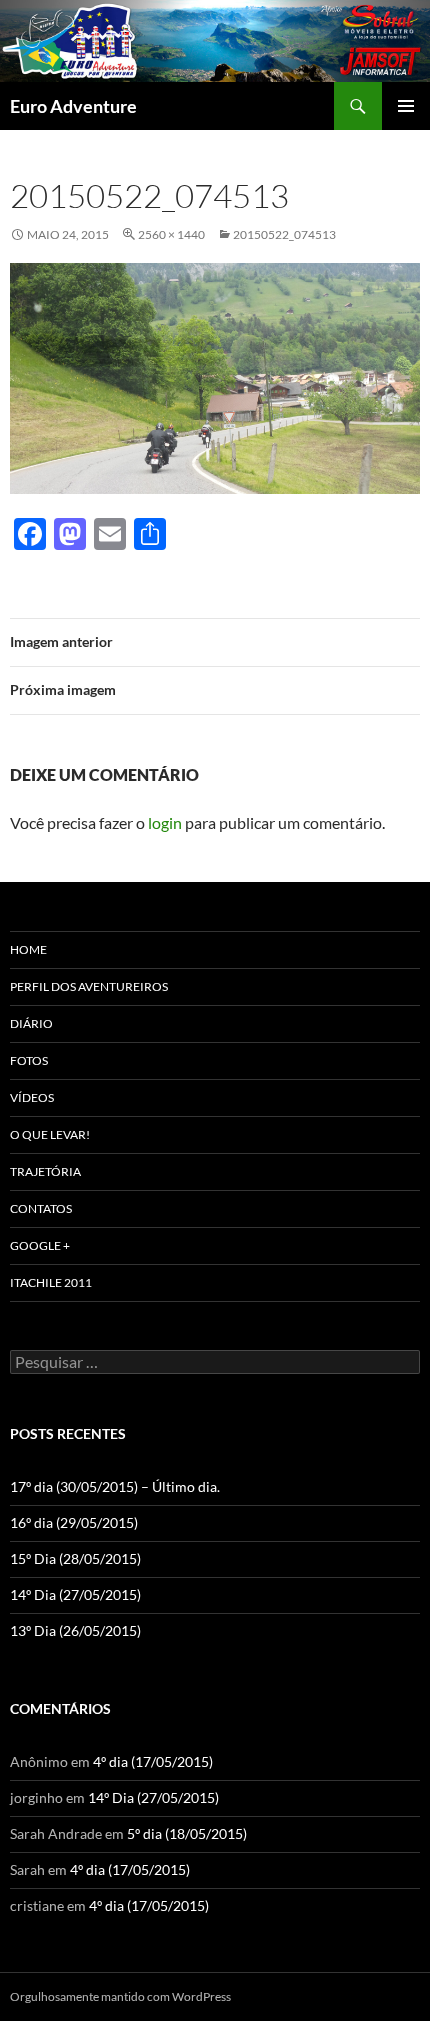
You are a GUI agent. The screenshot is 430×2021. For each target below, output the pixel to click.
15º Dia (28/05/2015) (75, 1558)
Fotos (29, 1060)
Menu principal (406, 106)
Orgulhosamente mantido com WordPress (120, 1996)
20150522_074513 (284, 234)
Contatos (41, 1208)
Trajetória (45, 1171)
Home (28, 949)
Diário (31, 1023)
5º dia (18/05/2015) (187, 1833)
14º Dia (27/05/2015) (75, 1594)
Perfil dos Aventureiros (89, 986)
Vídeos (32, 1097)
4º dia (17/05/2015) (153, 1761)
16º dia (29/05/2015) (74, 1522)
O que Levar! (50, 1134)
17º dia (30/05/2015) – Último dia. (115, 1486)
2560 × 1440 (171, 234)
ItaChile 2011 (51, 1282)
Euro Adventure (73, 106)
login (165, 822)
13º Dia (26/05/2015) (75, 1630)
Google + (40, 1245)
